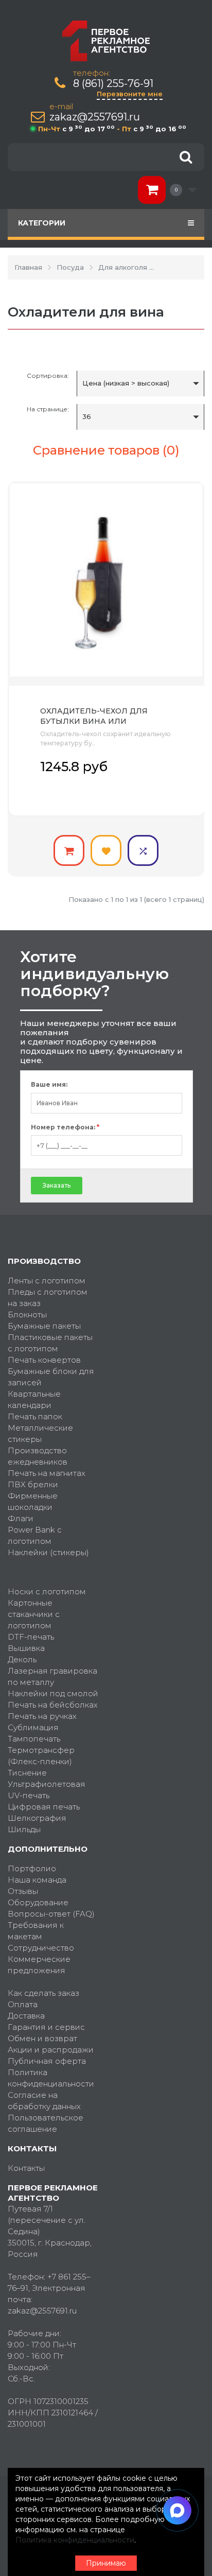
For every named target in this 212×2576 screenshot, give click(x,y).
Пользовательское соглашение (46, 2123)
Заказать (57, 1185)
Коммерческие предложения (39, 1965)
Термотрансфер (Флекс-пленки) (41, 1756)
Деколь (22, 1659)
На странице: (48, 409)
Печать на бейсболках (53, 1705)
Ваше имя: (49, 1085)
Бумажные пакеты (44, 1326)
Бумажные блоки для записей (51, 1377)
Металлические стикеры (40, 1433)
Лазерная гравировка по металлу (52, 1676)
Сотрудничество (41, 1948)
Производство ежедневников (38, 1456)
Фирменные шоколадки (33, 1501)
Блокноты (27, 1315)
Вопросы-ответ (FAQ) (51, 1914)
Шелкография (37, 1818)
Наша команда (37, 1880)
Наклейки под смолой (53, 1693)
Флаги (21, 1518)
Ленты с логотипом (47, 1281)
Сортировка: (48, 376)
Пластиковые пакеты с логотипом (50, 1343)
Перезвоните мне (130, 94)
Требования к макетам (36, 1931)
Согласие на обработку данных (44, 2101)
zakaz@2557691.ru (95, 117)
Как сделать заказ (43, 1993)
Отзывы (23, 1891)
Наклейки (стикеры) (48, 1552)
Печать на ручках (42, 1716)
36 (87, 416)
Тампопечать (34, 1739)
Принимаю (106, 2563)
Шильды (24, 1829)
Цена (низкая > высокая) (126, 383)
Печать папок (35, 1416)
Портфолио (32, 1868)
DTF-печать (31, 1637)
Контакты (26, 2168)
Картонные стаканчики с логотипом (34, 1614)
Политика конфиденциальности (51, 2078)
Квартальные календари (34, 1399)
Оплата (23, 2004)
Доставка (26, 2016)
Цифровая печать (44, 1807)
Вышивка (26, 1648)
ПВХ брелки (33, 1484)
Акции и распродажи (51, 2050)
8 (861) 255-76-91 (113, 84)
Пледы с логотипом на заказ (48, 1298)
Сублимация (33, 1727)
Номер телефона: (65, 1127)
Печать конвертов (44, 1360)
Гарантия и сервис (46, 2027)
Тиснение (27, 1773)
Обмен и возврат (42, 2038)
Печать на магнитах (47, 1473)
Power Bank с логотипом (35, 1535)
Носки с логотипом (47, 1591)
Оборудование (38, 1902)
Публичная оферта (47, 2061)
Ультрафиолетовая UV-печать (47, 1790)
